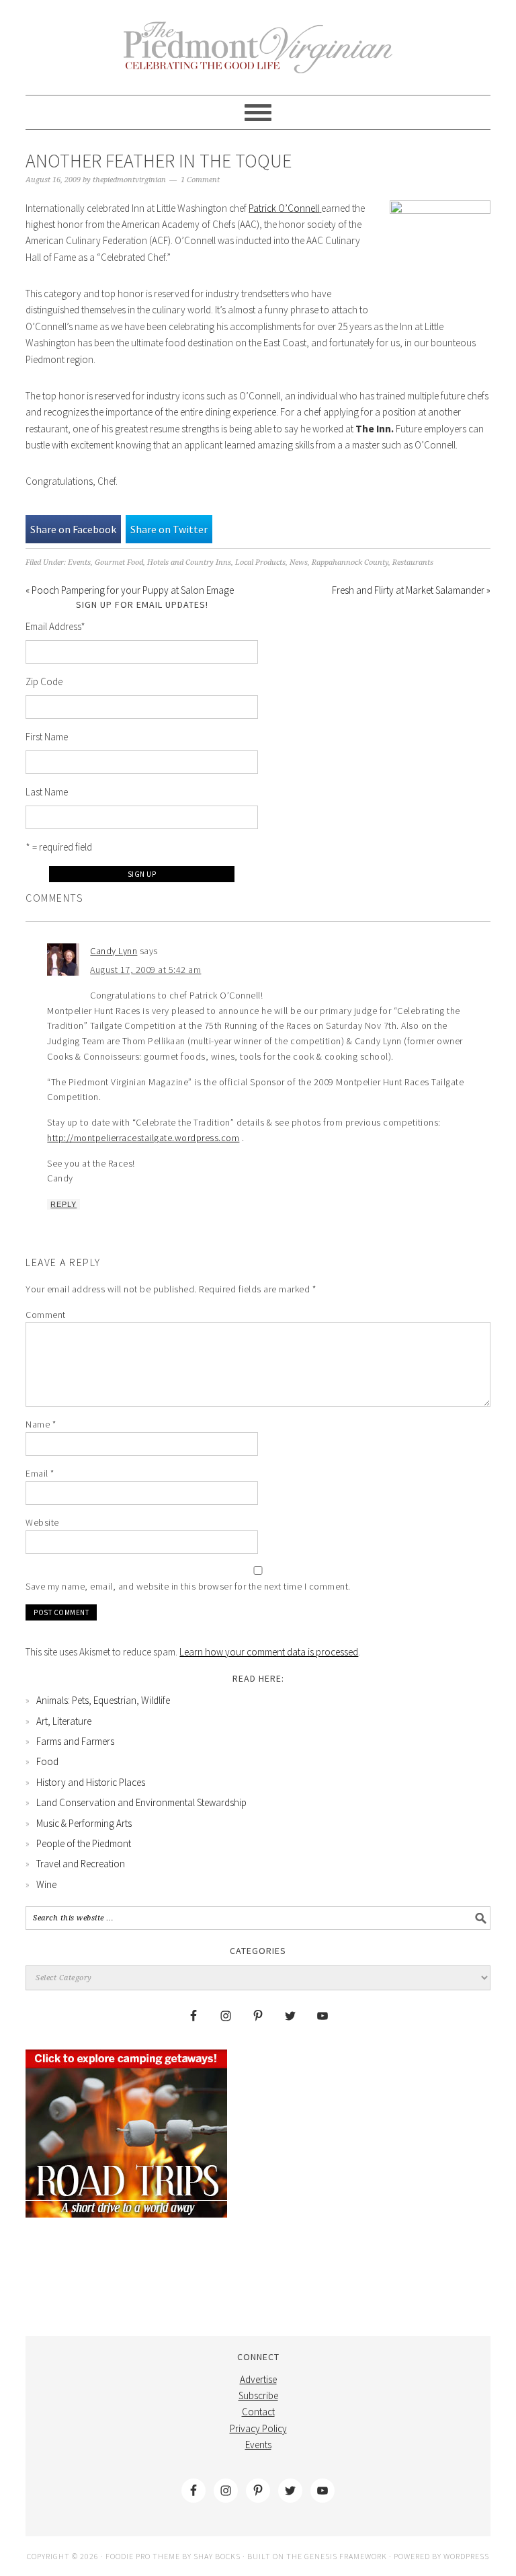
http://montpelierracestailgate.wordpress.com (143, 1138)
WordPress (466, 2556)
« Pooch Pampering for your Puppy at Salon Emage (130, 590)
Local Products (260, 562)
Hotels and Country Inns (189, 562)
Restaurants (413, 562)
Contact (258, 2412)
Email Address (55, 626)
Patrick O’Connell (284, 208)
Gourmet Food (119, 562)
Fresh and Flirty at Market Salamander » (411, 590)
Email (40, 1473)
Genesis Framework (346, 2556)
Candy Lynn (114, 951)
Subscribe (258, 2395)
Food (47, 1761)
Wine (46, 1884)
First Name (47, 737)
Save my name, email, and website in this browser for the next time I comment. (188, 1586)
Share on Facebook (73, 529)
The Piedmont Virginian (258, 55)
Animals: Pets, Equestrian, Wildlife (103, 1700)
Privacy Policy (258, 2428)
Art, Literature (64, 1721)
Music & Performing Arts (84, 1823)
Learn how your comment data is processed (269, 1652)
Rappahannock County (350, 562)
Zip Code (44, 681)
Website (42, 1522)
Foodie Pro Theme (143, 2556)
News (299, 562)
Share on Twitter (169, 529)
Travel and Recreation (81, 1864)
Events (79, 562)
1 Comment (200, 180)
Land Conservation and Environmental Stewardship (141, 1802)
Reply (63, 1204)
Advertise (258, 2379)
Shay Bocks (217, 2556)
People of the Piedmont (84, 1843)
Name (41, 1424)
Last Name (47, 792)
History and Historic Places (91, 1782)
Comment (46, 1315)
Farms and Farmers (75, 1741)
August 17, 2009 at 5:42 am (145, 970)
